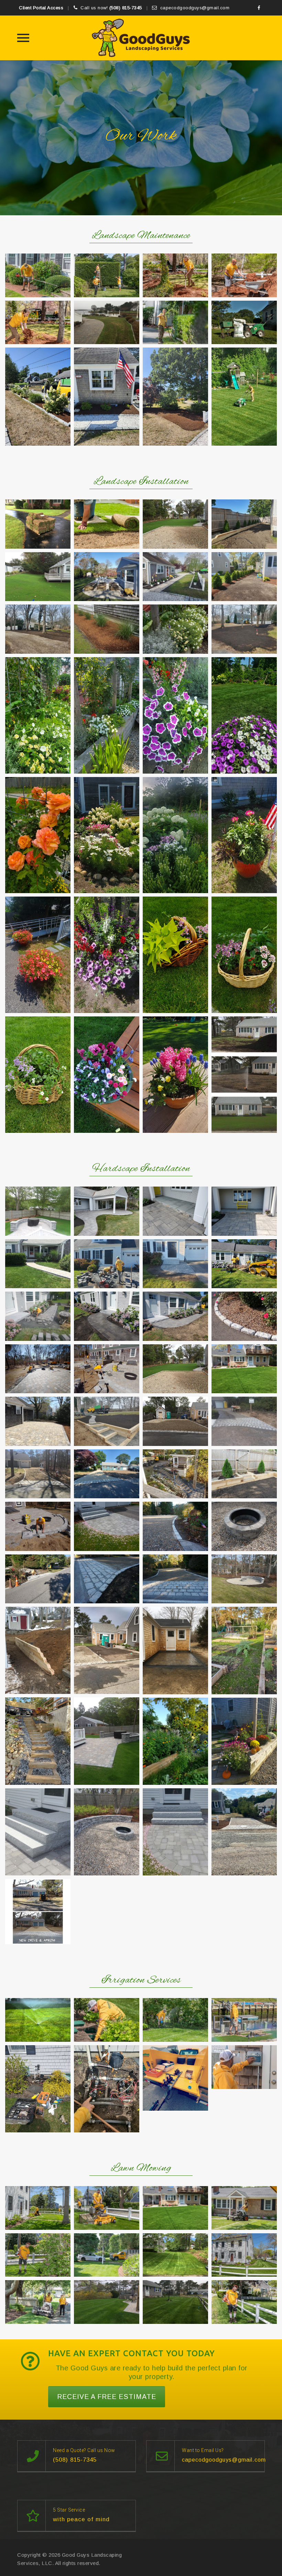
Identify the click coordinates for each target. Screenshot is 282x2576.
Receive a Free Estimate (107, 2397)
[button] (38, 275)
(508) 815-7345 (126, 8)
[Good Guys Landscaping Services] (141, 38)
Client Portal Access (41, 8)
